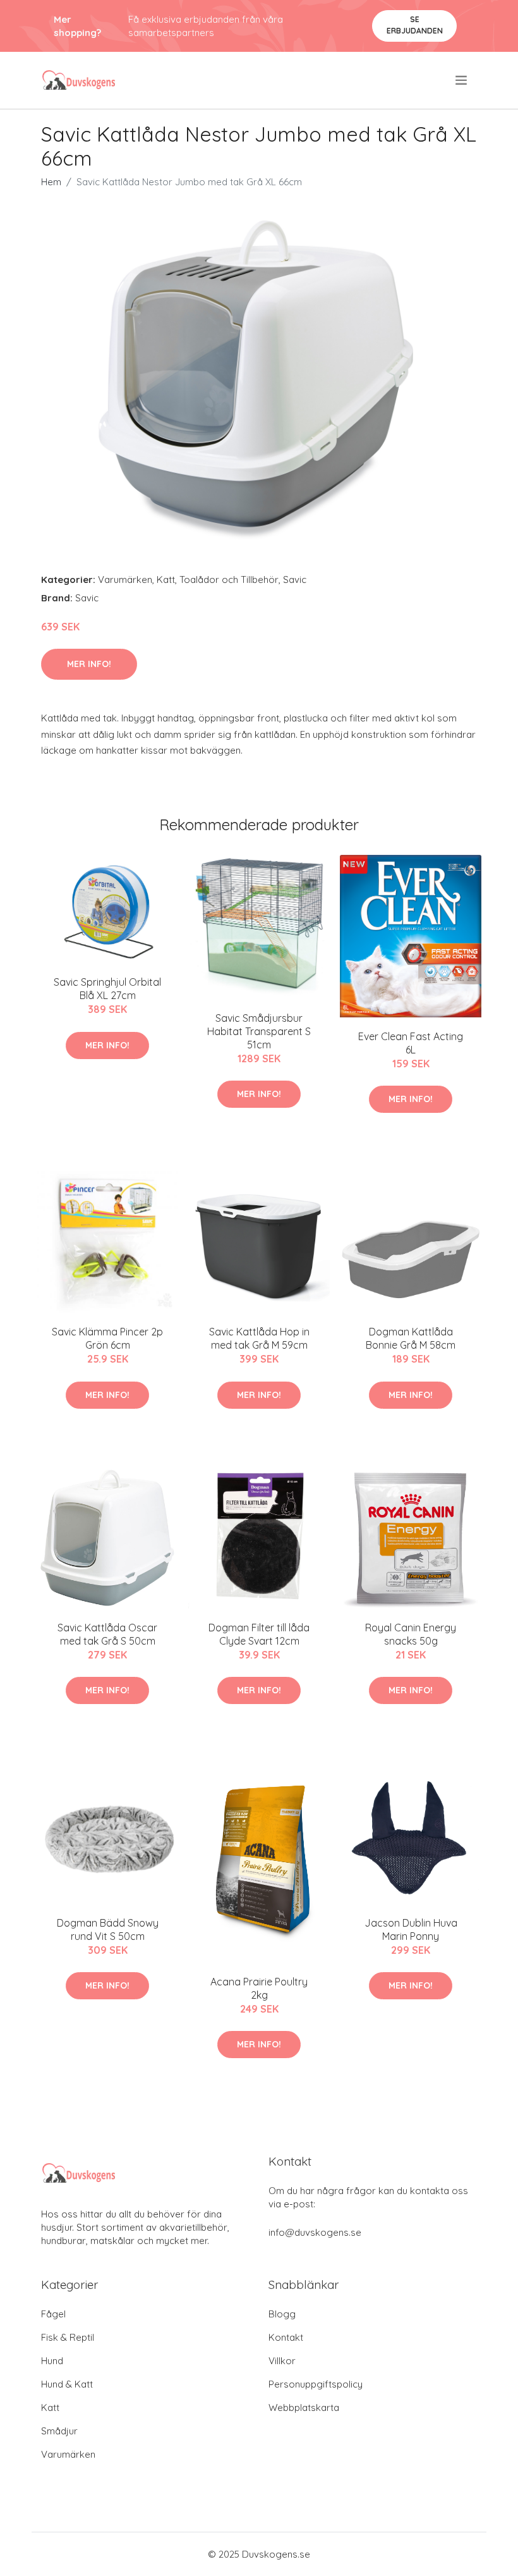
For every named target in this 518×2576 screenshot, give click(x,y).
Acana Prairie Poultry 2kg (259, 1988)
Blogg (282, 2314)
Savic (295, 580)
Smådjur (59, 2431)
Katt (166, 580)
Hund (52, 2361)
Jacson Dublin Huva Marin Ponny (411, 1929)
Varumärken (125, 580)
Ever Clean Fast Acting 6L (411, 1043)
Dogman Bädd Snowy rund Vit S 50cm (108, 1929)
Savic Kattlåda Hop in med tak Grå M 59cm (259, 1338)
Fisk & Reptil (68, 2337)
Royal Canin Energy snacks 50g (411, 1634)
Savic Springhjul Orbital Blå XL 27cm (107, 989)
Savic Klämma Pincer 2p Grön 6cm (107, 1338)
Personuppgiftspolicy (316, 2384)
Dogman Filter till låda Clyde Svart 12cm (259, 1634)
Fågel (53, 2314)
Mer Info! (89, 664)
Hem (51, 182)
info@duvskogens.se (315, 2232)
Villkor (282, 2361)
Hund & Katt (67, 2384)
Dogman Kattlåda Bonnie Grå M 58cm (411, 1338)
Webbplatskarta (304, 2407)
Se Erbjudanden (415, 25)
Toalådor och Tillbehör (229, 580)
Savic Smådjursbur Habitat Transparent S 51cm (259, 1031)
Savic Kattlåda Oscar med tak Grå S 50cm (107, 1634)
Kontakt (286, 2337)
